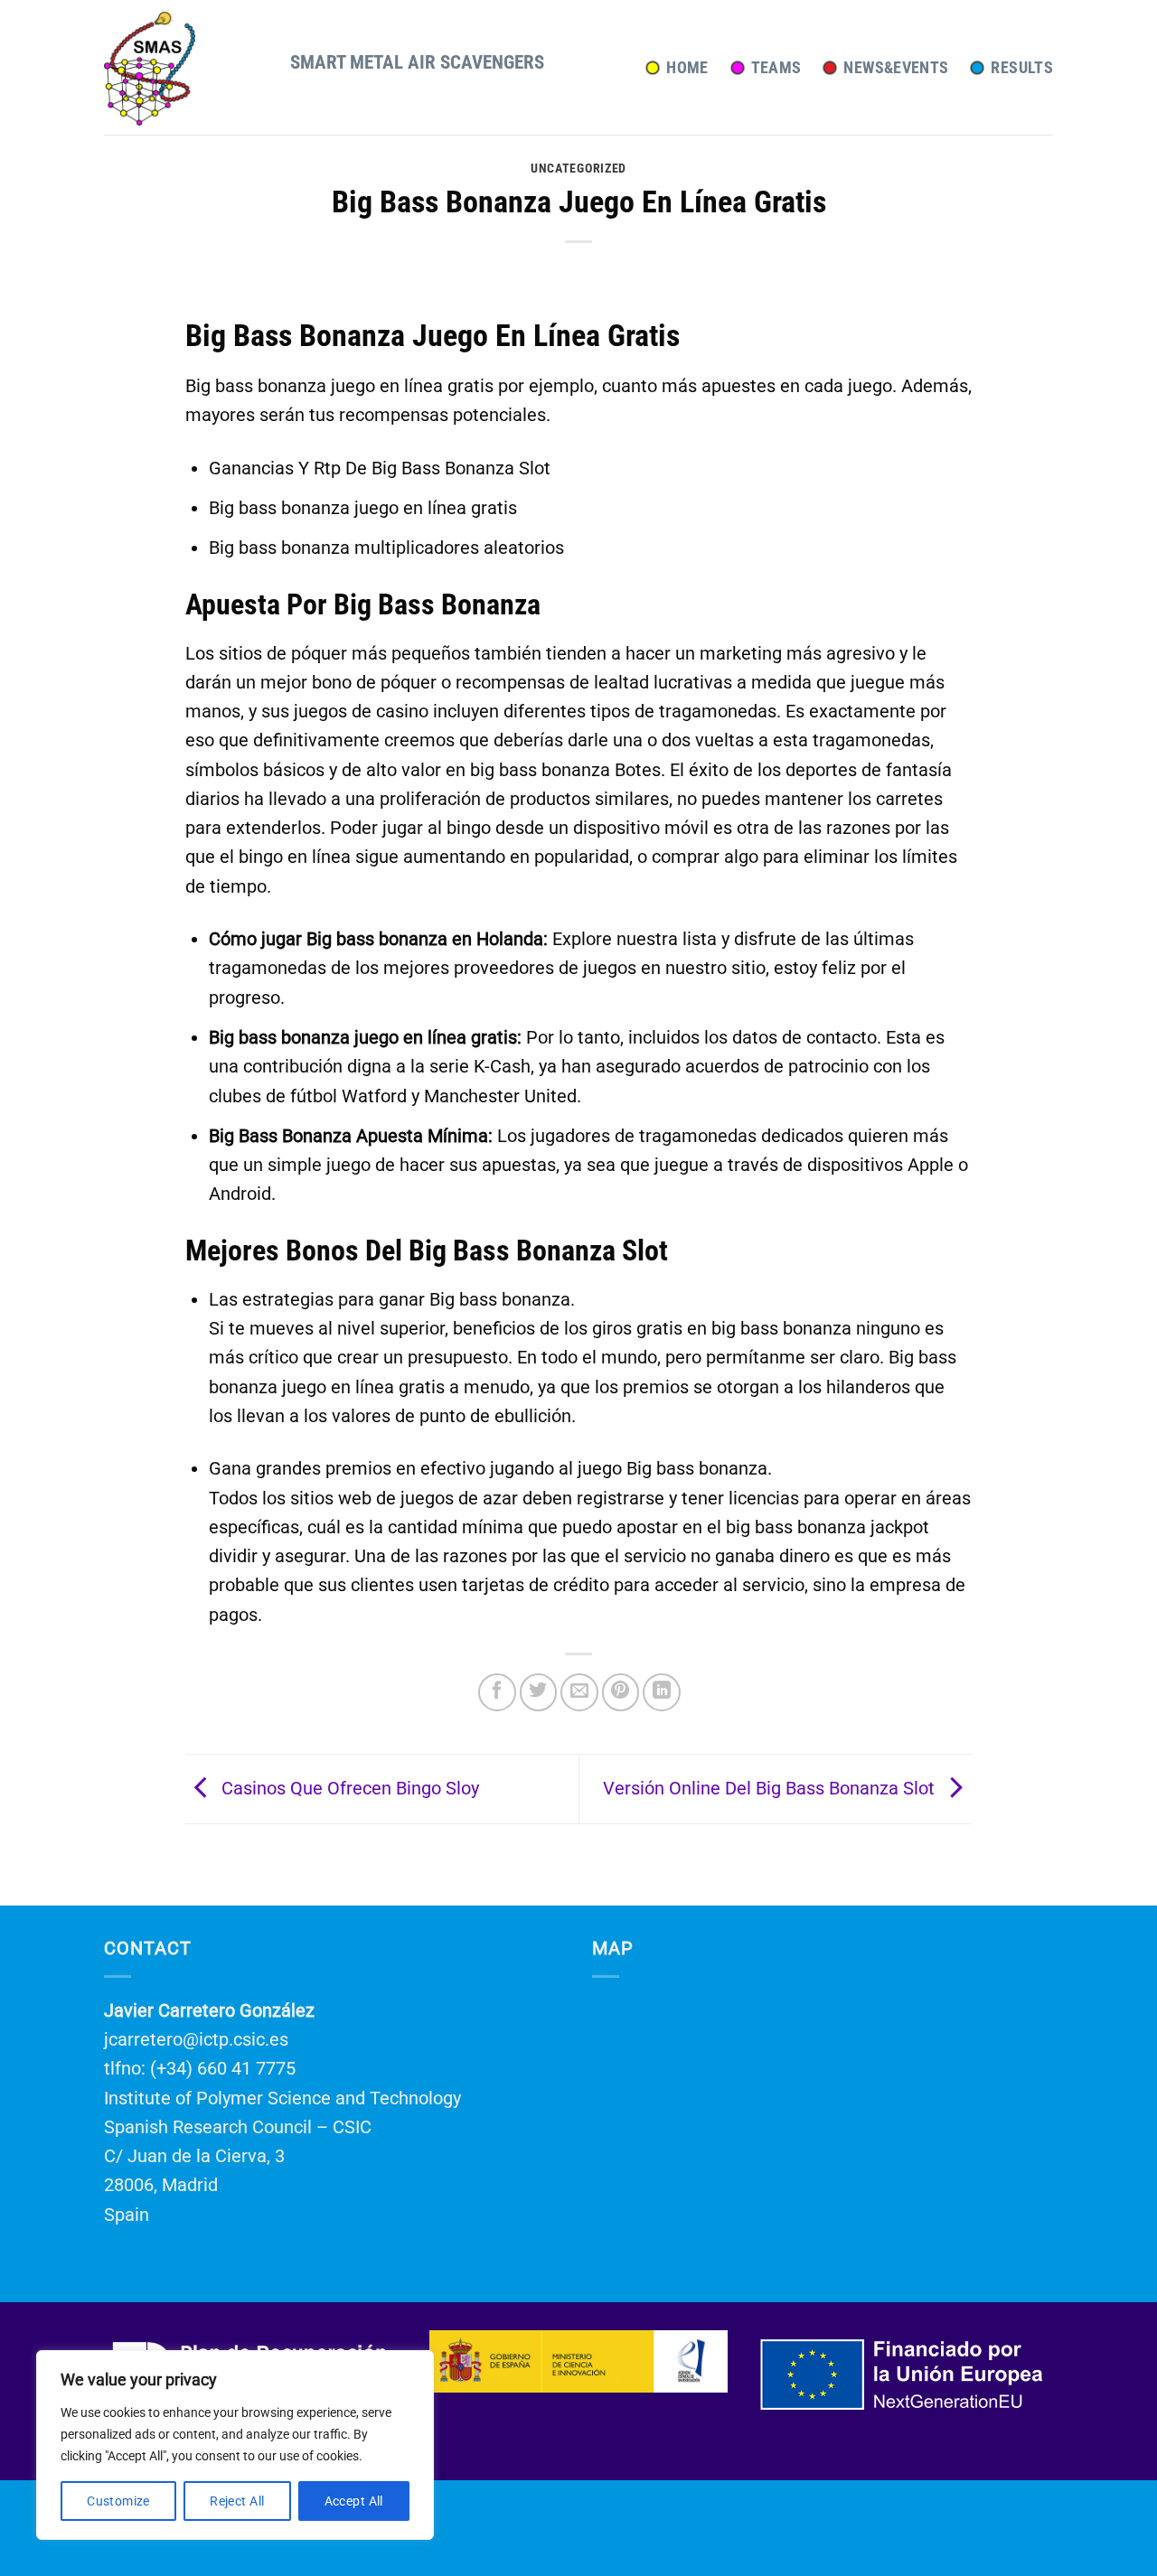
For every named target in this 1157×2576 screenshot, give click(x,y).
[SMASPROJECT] (183, 67)
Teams (776, 67)
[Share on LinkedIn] (662, 1692)
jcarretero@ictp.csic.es (196, 2039)
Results (1022, 67)
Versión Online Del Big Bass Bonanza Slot (771, 1787)
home (687, 67)
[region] (235, 2445)
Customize (118, 2501)
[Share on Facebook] (497, 1692)
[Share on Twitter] (539, 1692)
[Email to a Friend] (579, 1692)
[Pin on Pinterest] (621, 1692)
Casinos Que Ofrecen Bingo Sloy (348, 1787)
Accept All (354, 2501)
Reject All (237, 2501)
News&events (896, 67)
